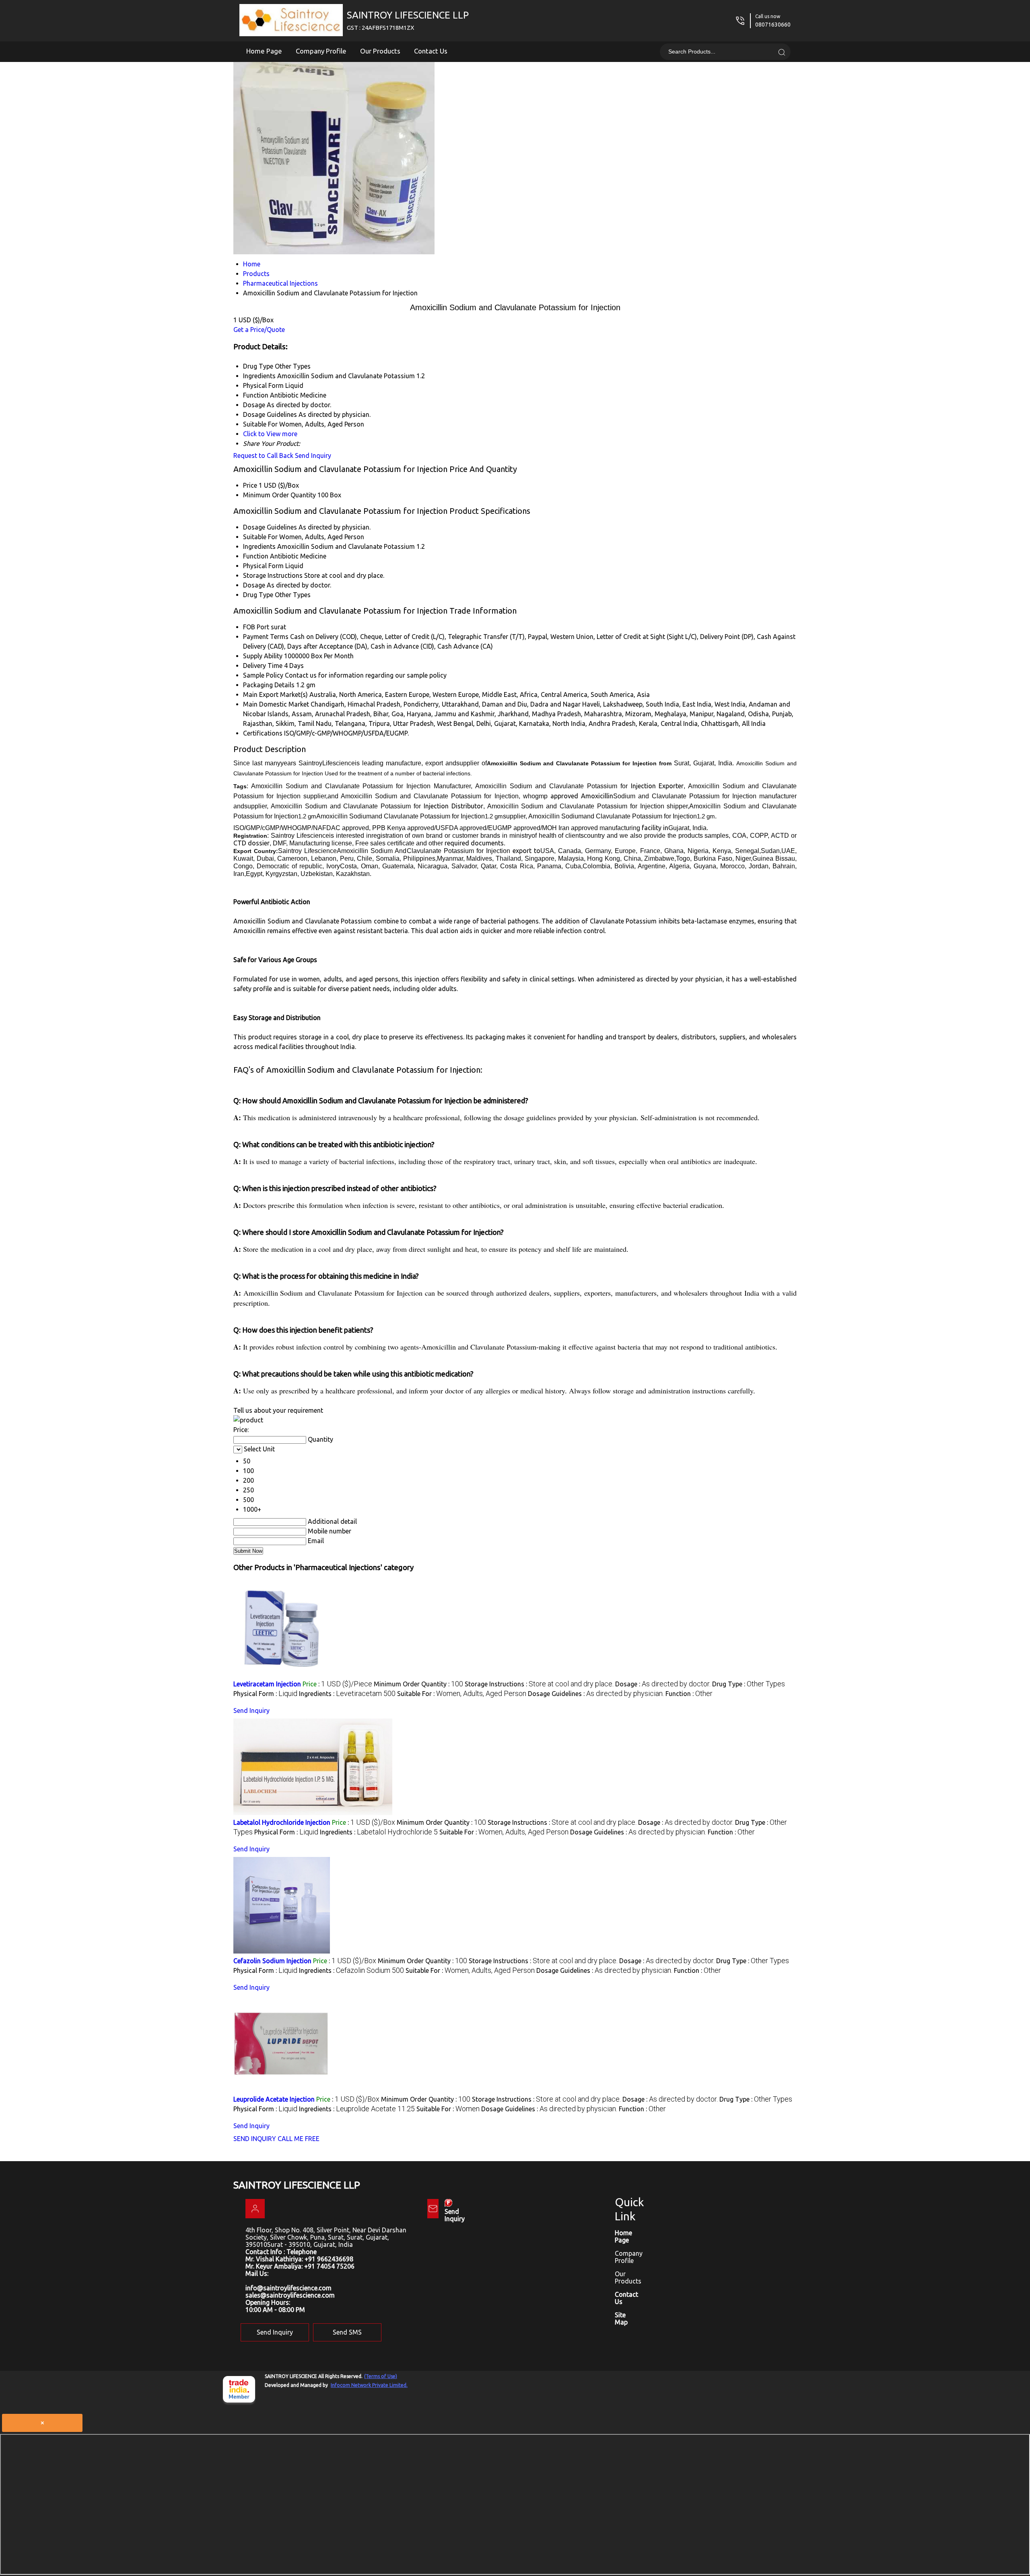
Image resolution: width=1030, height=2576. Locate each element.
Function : (689, 1694)
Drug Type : (749, 1684)
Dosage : (663, 1684)
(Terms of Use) (381, 2376)
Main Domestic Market (276, 704)
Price (250, 485)
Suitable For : (462, 1694)
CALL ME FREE (299, 2139)
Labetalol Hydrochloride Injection (282, 1822)
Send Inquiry (313, 455)
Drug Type (258, 595)
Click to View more (270, 434)
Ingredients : (347, 1694)
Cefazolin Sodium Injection (272, 1961)
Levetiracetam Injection (267, 1684)
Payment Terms (266, 637)
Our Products (380, 51)
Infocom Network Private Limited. (369, 2385)
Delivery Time (263, 666)
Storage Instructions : (539, 1684)
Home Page (264, 51)
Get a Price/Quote (259, 330)
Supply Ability (263, 656)
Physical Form (263, 566)
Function (256, 556)
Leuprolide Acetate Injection (274, 2099)
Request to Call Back (263, 455)
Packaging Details (269, 685)
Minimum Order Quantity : (418, 1684)
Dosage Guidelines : (596, 1694)
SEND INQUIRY (255, 2139)
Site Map (621, 2318)
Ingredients (259, 546)
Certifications (263, 733)
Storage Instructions (273, 575)
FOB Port (256, 627)
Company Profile (321, 51)
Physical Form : (265, 1694)
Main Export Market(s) (275, 694)
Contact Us (431, 51)
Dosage (254, 585)
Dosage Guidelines (270, 527)
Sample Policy (263, 675)
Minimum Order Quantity (279, 495)
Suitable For (260, 537)
